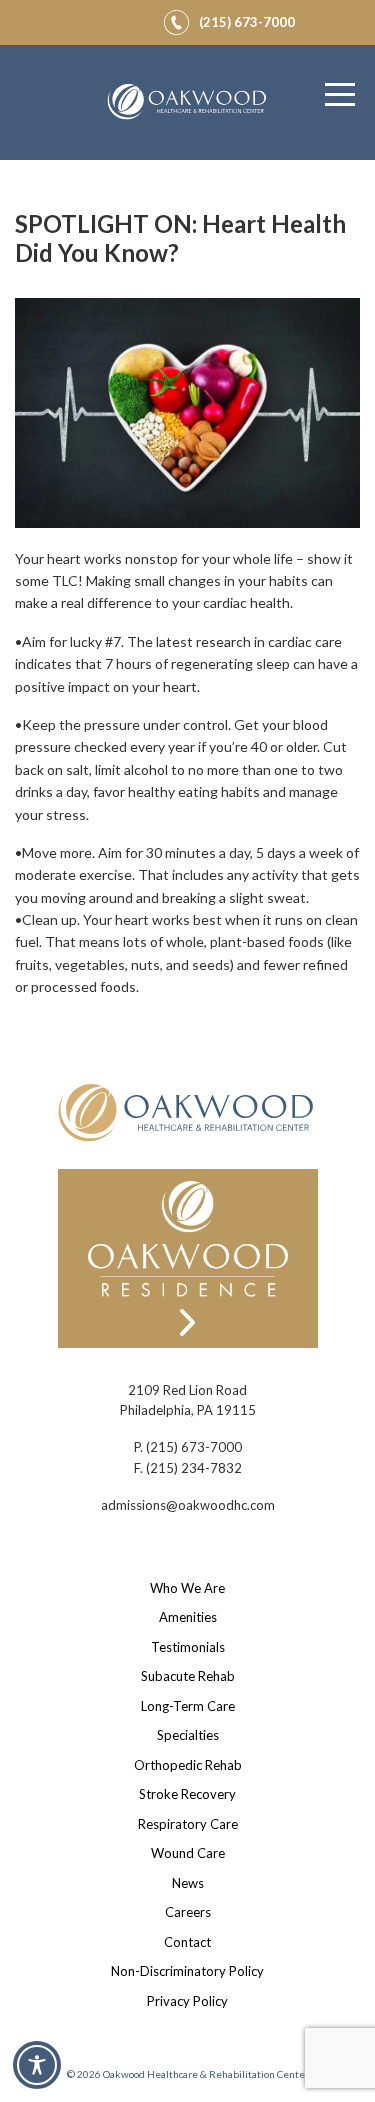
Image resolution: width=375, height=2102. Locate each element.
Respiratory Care (188, 1824)
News (188, 1883)
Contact (187, 1942)
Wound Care (188, 1853)
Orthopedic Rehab (188, 1765)
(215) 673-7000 (194, 1447)
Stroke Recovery (187, 1794)
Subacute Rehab (188, 1676)
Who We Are (187, 1588)
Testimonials (188, 1647)
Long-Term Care (188, 1706)
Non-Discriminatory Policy (187, 1971)
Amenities (188, 1617)
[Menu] (340, 95)
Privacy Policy (187, 2001)
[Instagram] (111, 19)
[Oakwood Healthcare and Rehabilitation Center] (188, 102)
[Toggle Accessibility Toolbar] (37, 2065)
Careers (188, 1912)
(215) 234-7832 (194, 1468)
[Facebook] (87, 19)
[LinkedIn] (135, 19)
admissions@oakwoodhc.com (188, 1505)
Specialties (188, 1735)
